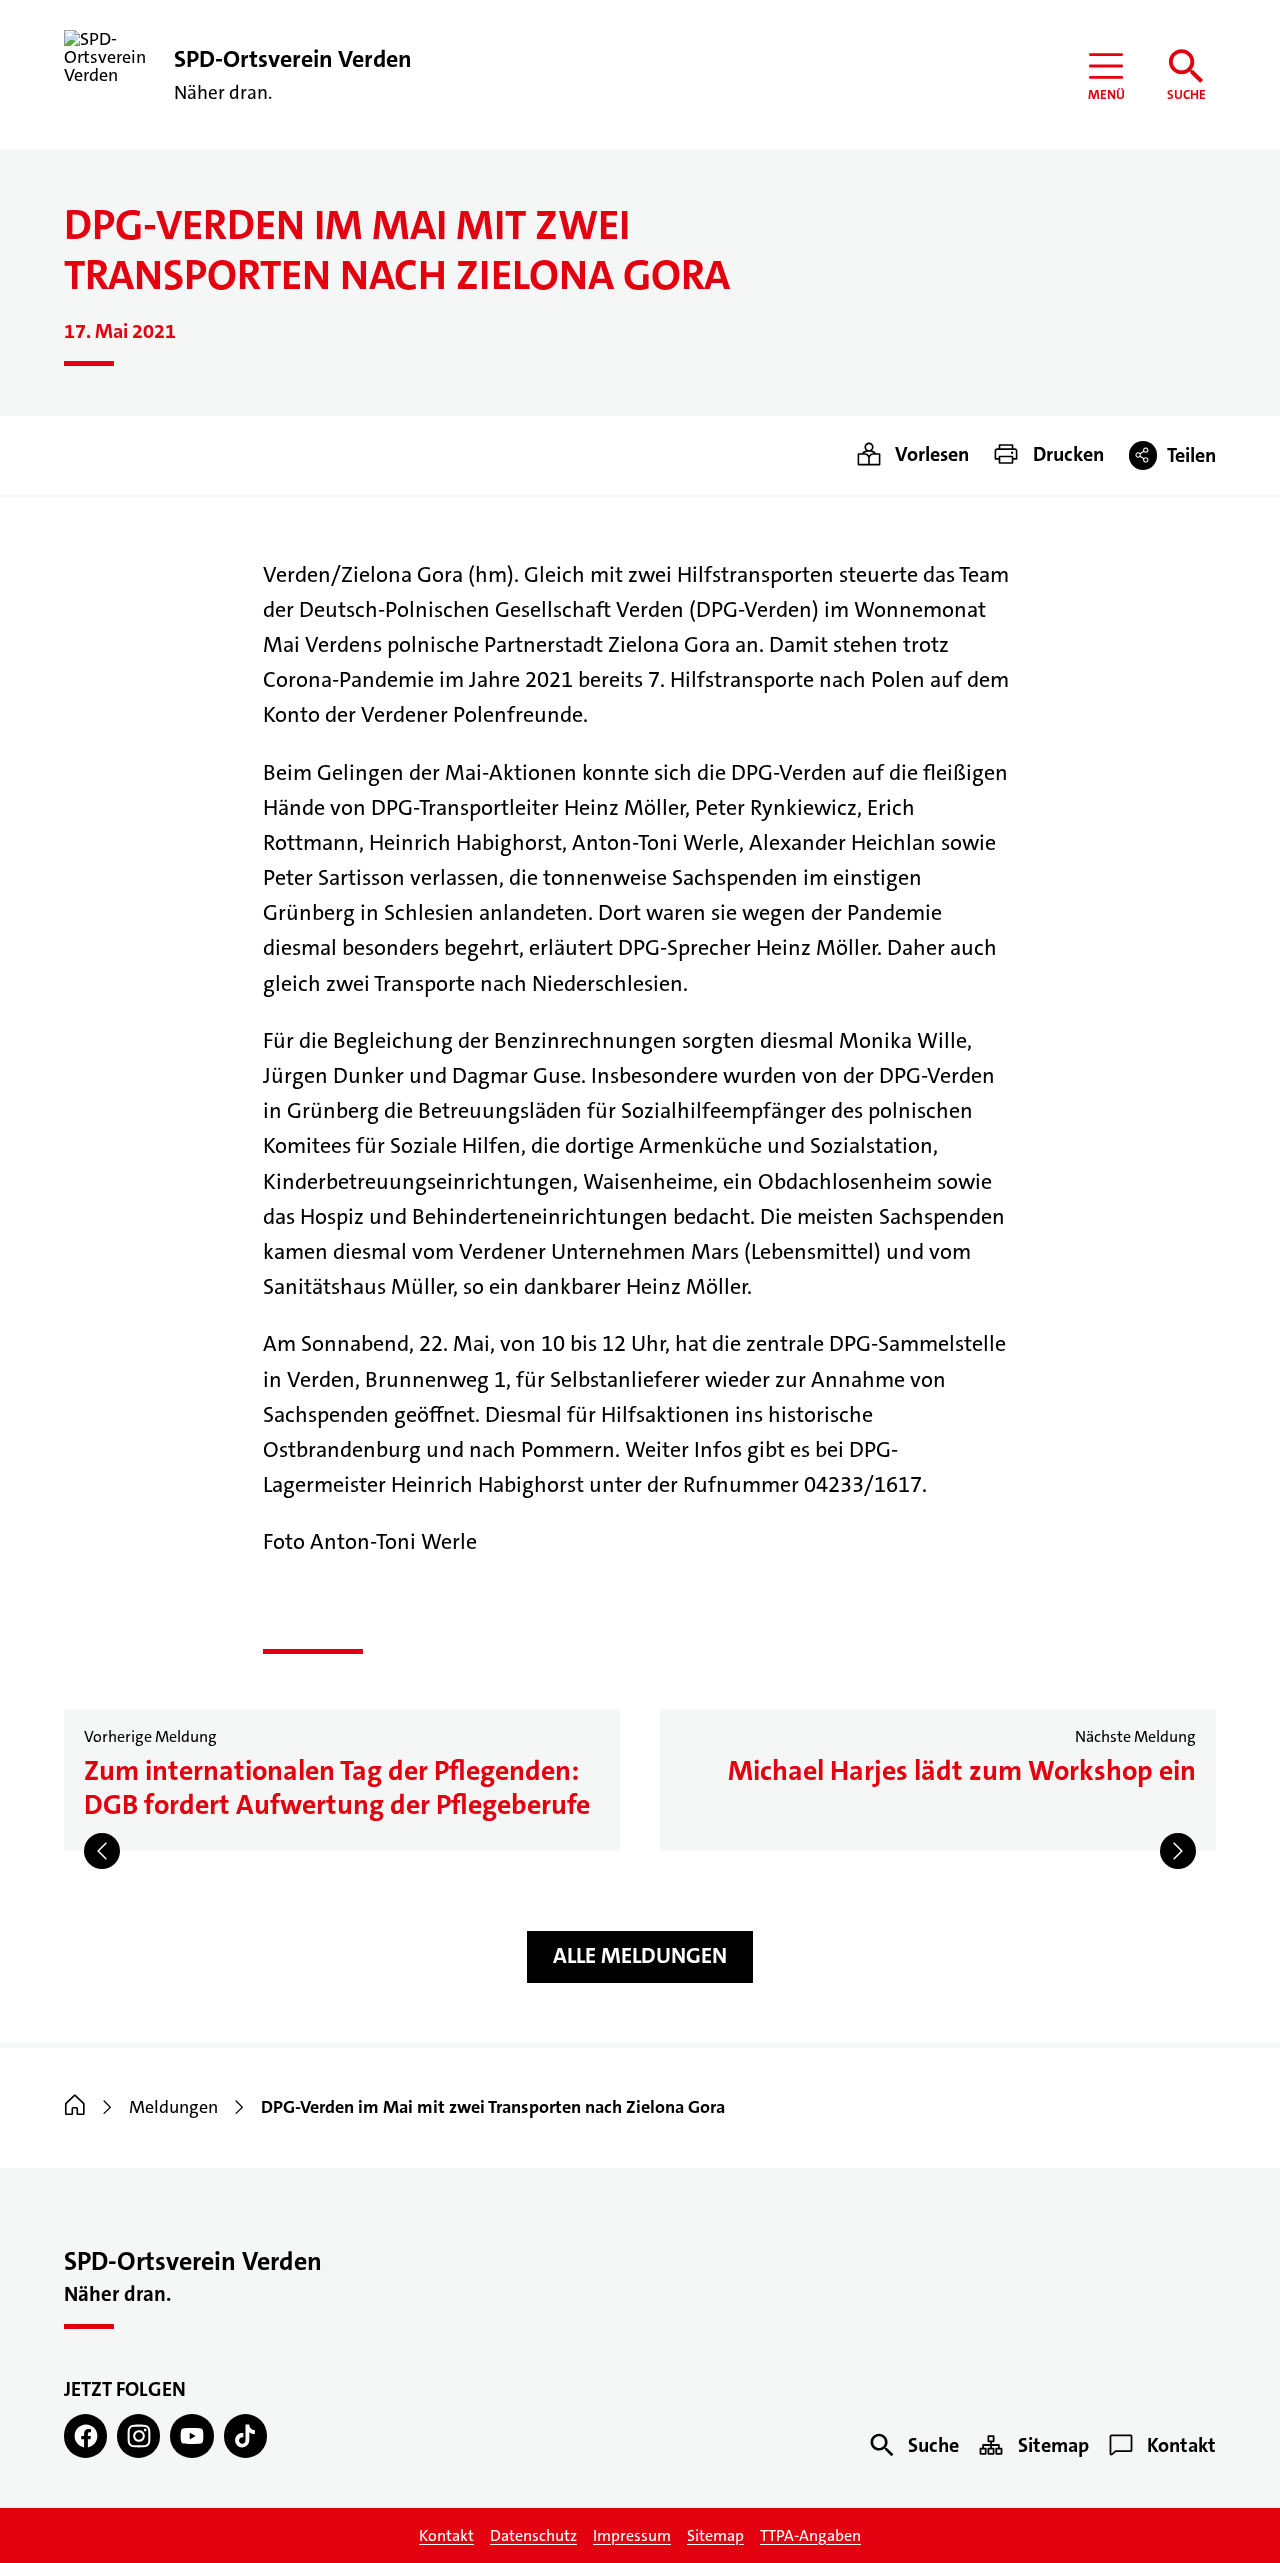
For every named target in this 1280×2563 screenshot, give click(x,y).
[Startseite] (75, 2107)
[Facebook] (85, 2435)
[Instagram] (138, 2435)
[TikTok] (245, 2435)
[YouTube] (191, 2435)
